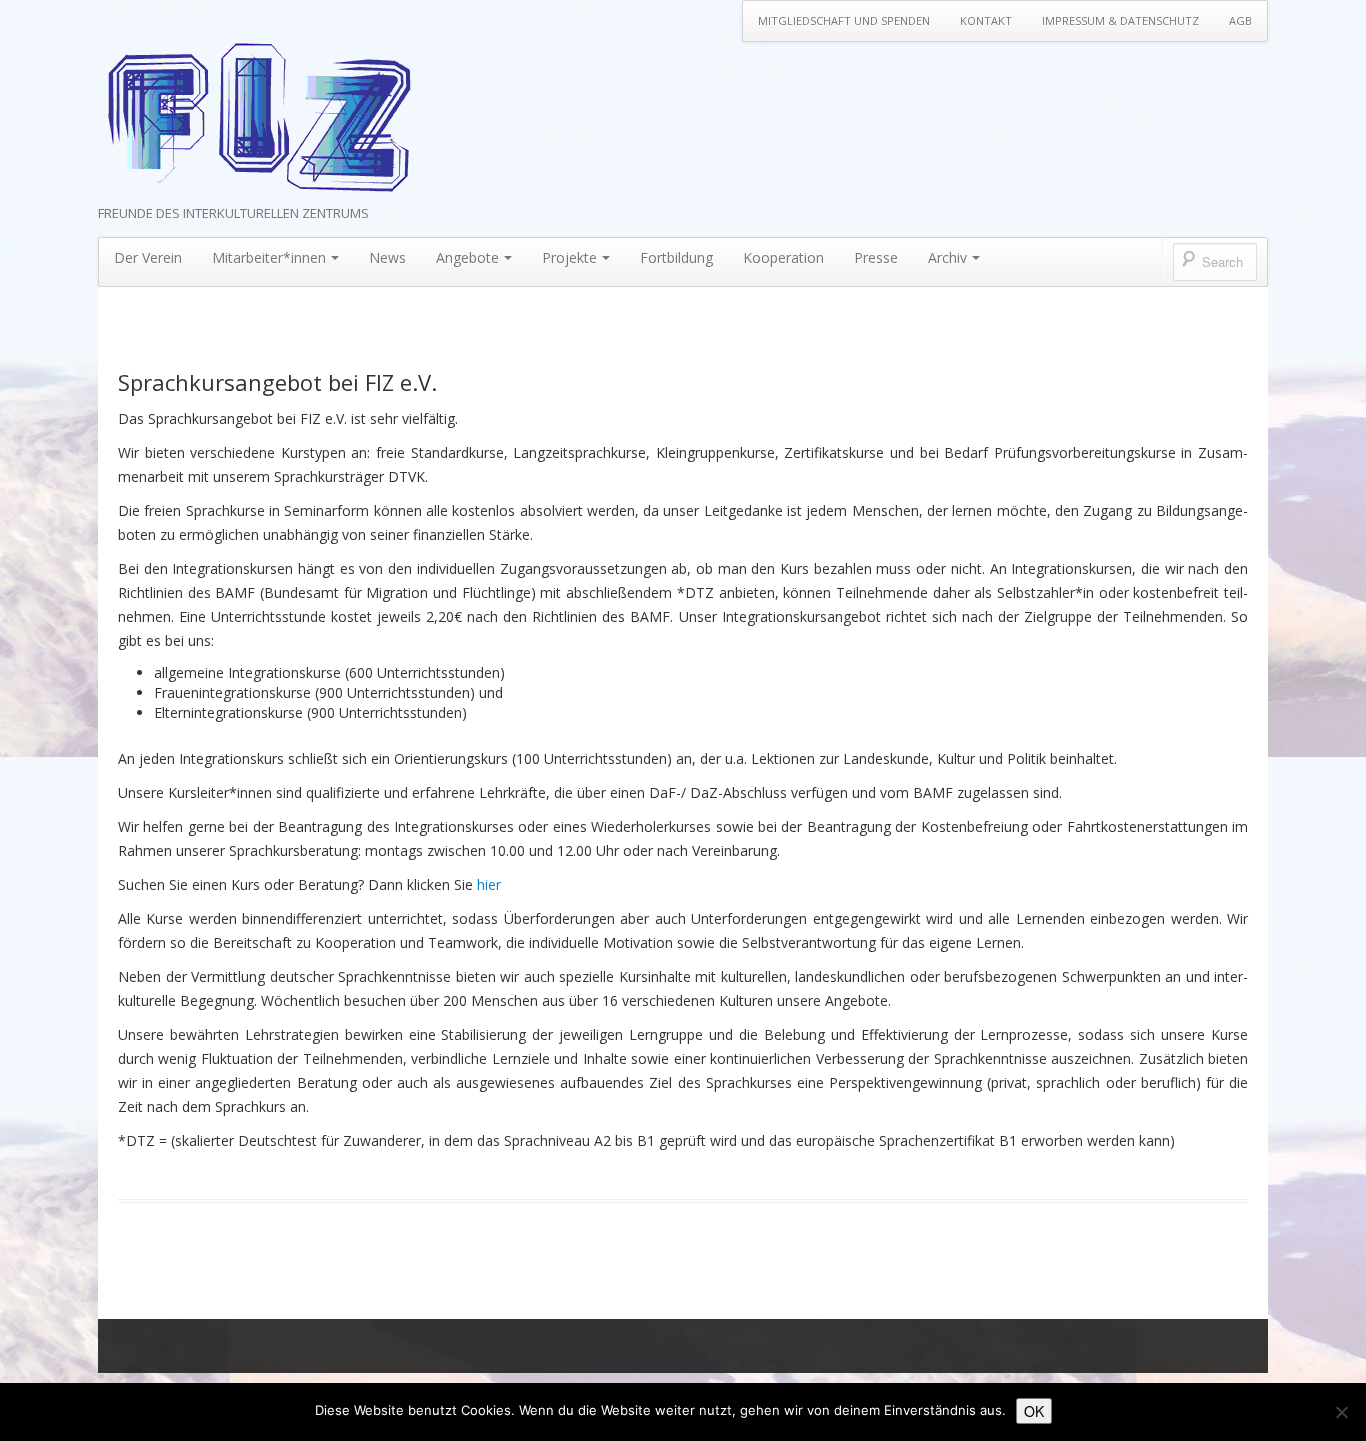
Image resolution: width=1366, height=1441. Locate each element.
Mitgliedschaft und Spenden (844, 20)
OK (1034, 1411)
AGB (1240, 20)
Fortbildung (676, 257)
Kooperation (783, 257)
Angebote (467, 257)
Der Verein (148, 257)
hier (489, 884)
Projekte (569, 257)
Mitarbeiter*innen (269, 257)
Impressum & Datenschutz (1120, 20)
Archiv (947, 257)
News (387, 257)
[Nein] (1341, 1412)
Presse (876, 257)
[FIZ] (258, 117)
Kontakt (986, 20)
